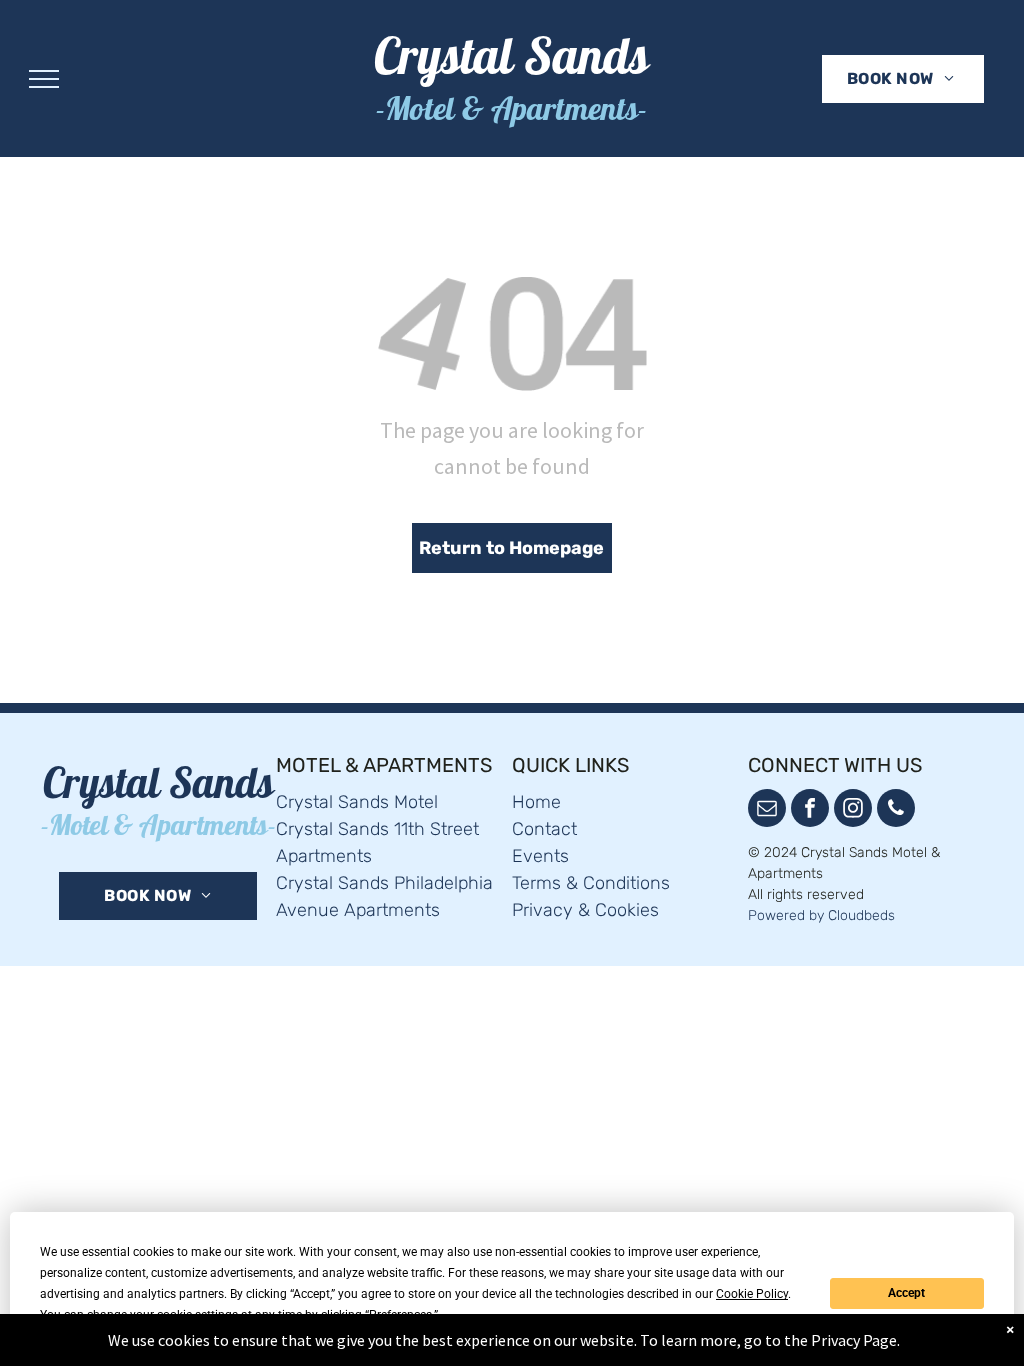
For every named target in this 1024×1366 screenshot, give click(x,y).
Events (540, 856)
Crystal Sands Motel (357, 802)
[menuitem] (900, 79)
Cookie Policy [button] (752, 1294)
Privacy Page (854, 1340)
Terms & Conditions (591, 883)
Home (536, 802)
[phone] (896, 810)
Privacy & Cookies (585, 910)
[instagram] (853, 810)
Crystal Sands (511, 63)
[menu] (44, 79)
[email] (767, 810)
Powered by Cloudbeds (821, 915)
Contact (544, 829)
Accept (906, 1293)
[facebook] (810, 810)
